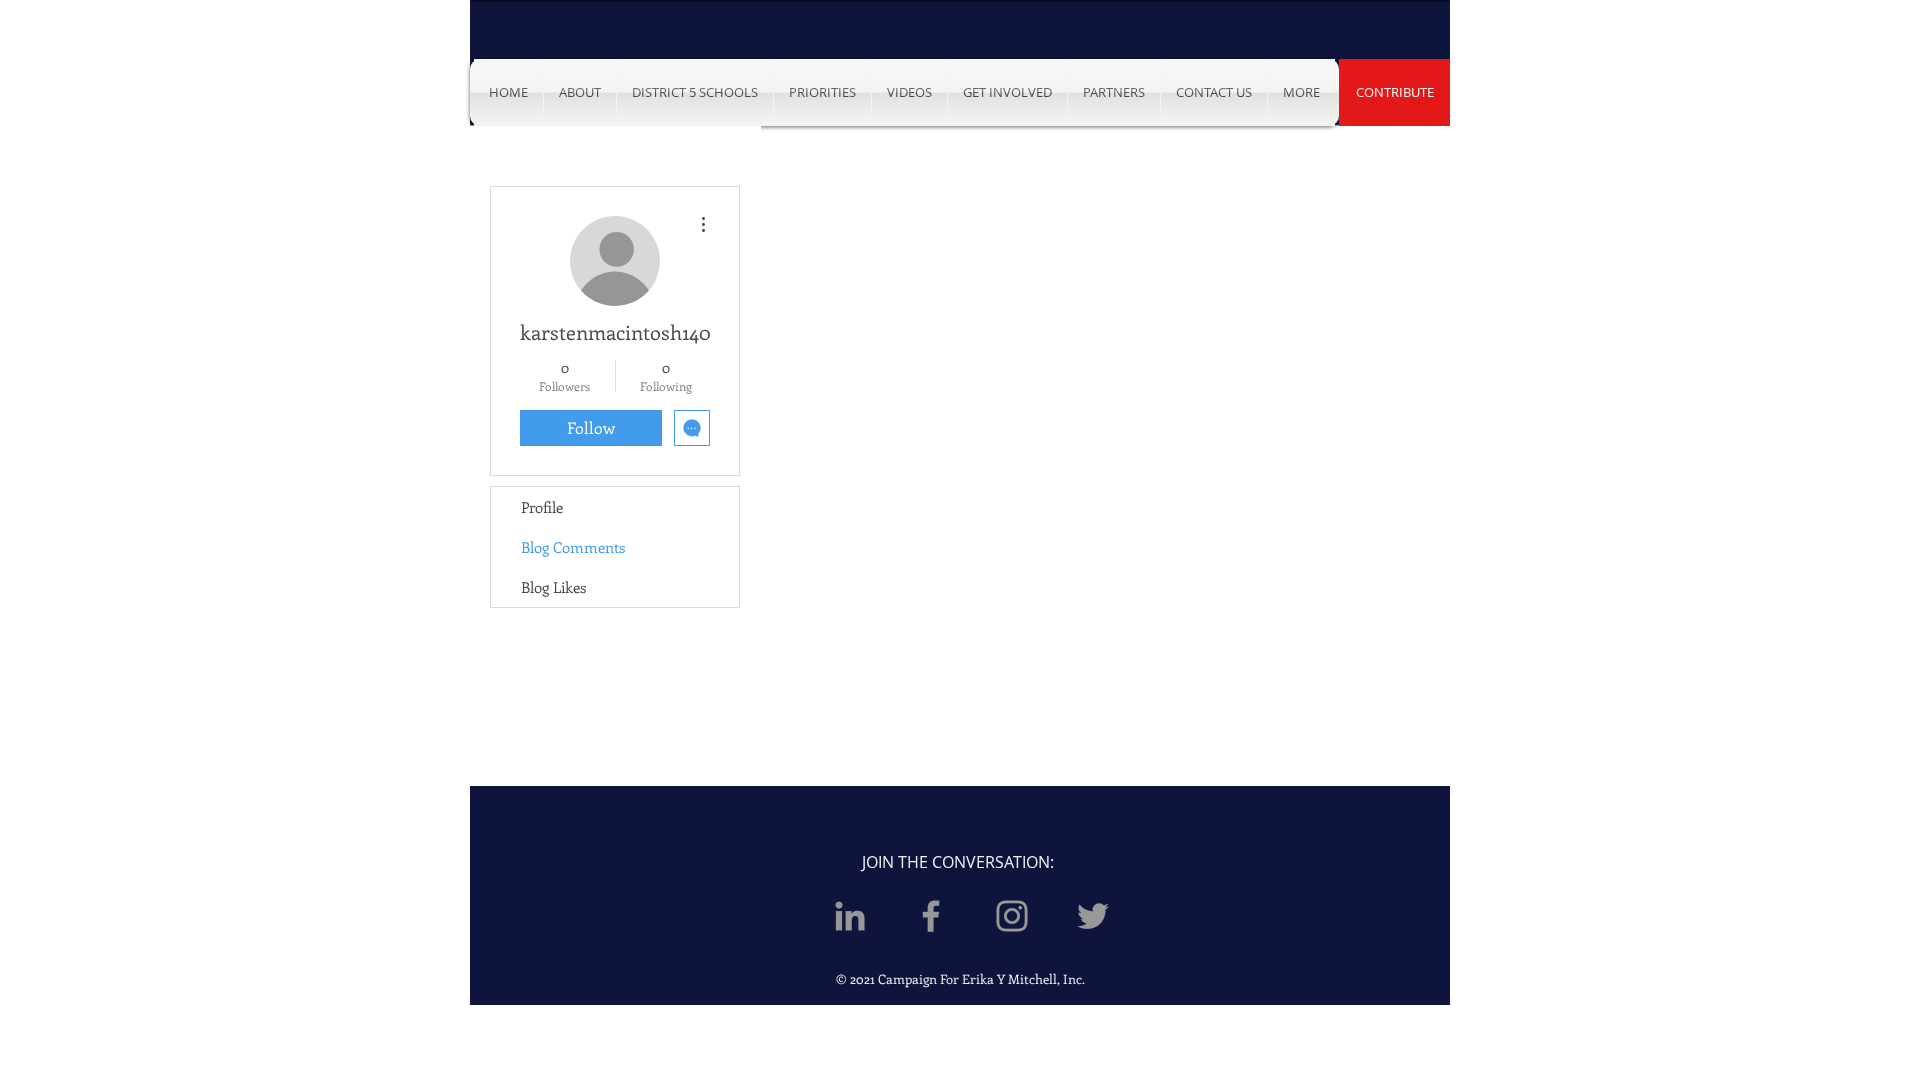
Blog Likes (553, 587)
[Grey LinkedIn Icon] (850, 916)
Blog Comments (573, 547)
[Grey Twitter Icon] (1093, 916)
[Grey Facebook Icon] (931, 916)
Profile (542, 507)
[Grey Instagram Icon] (1012, 916)
